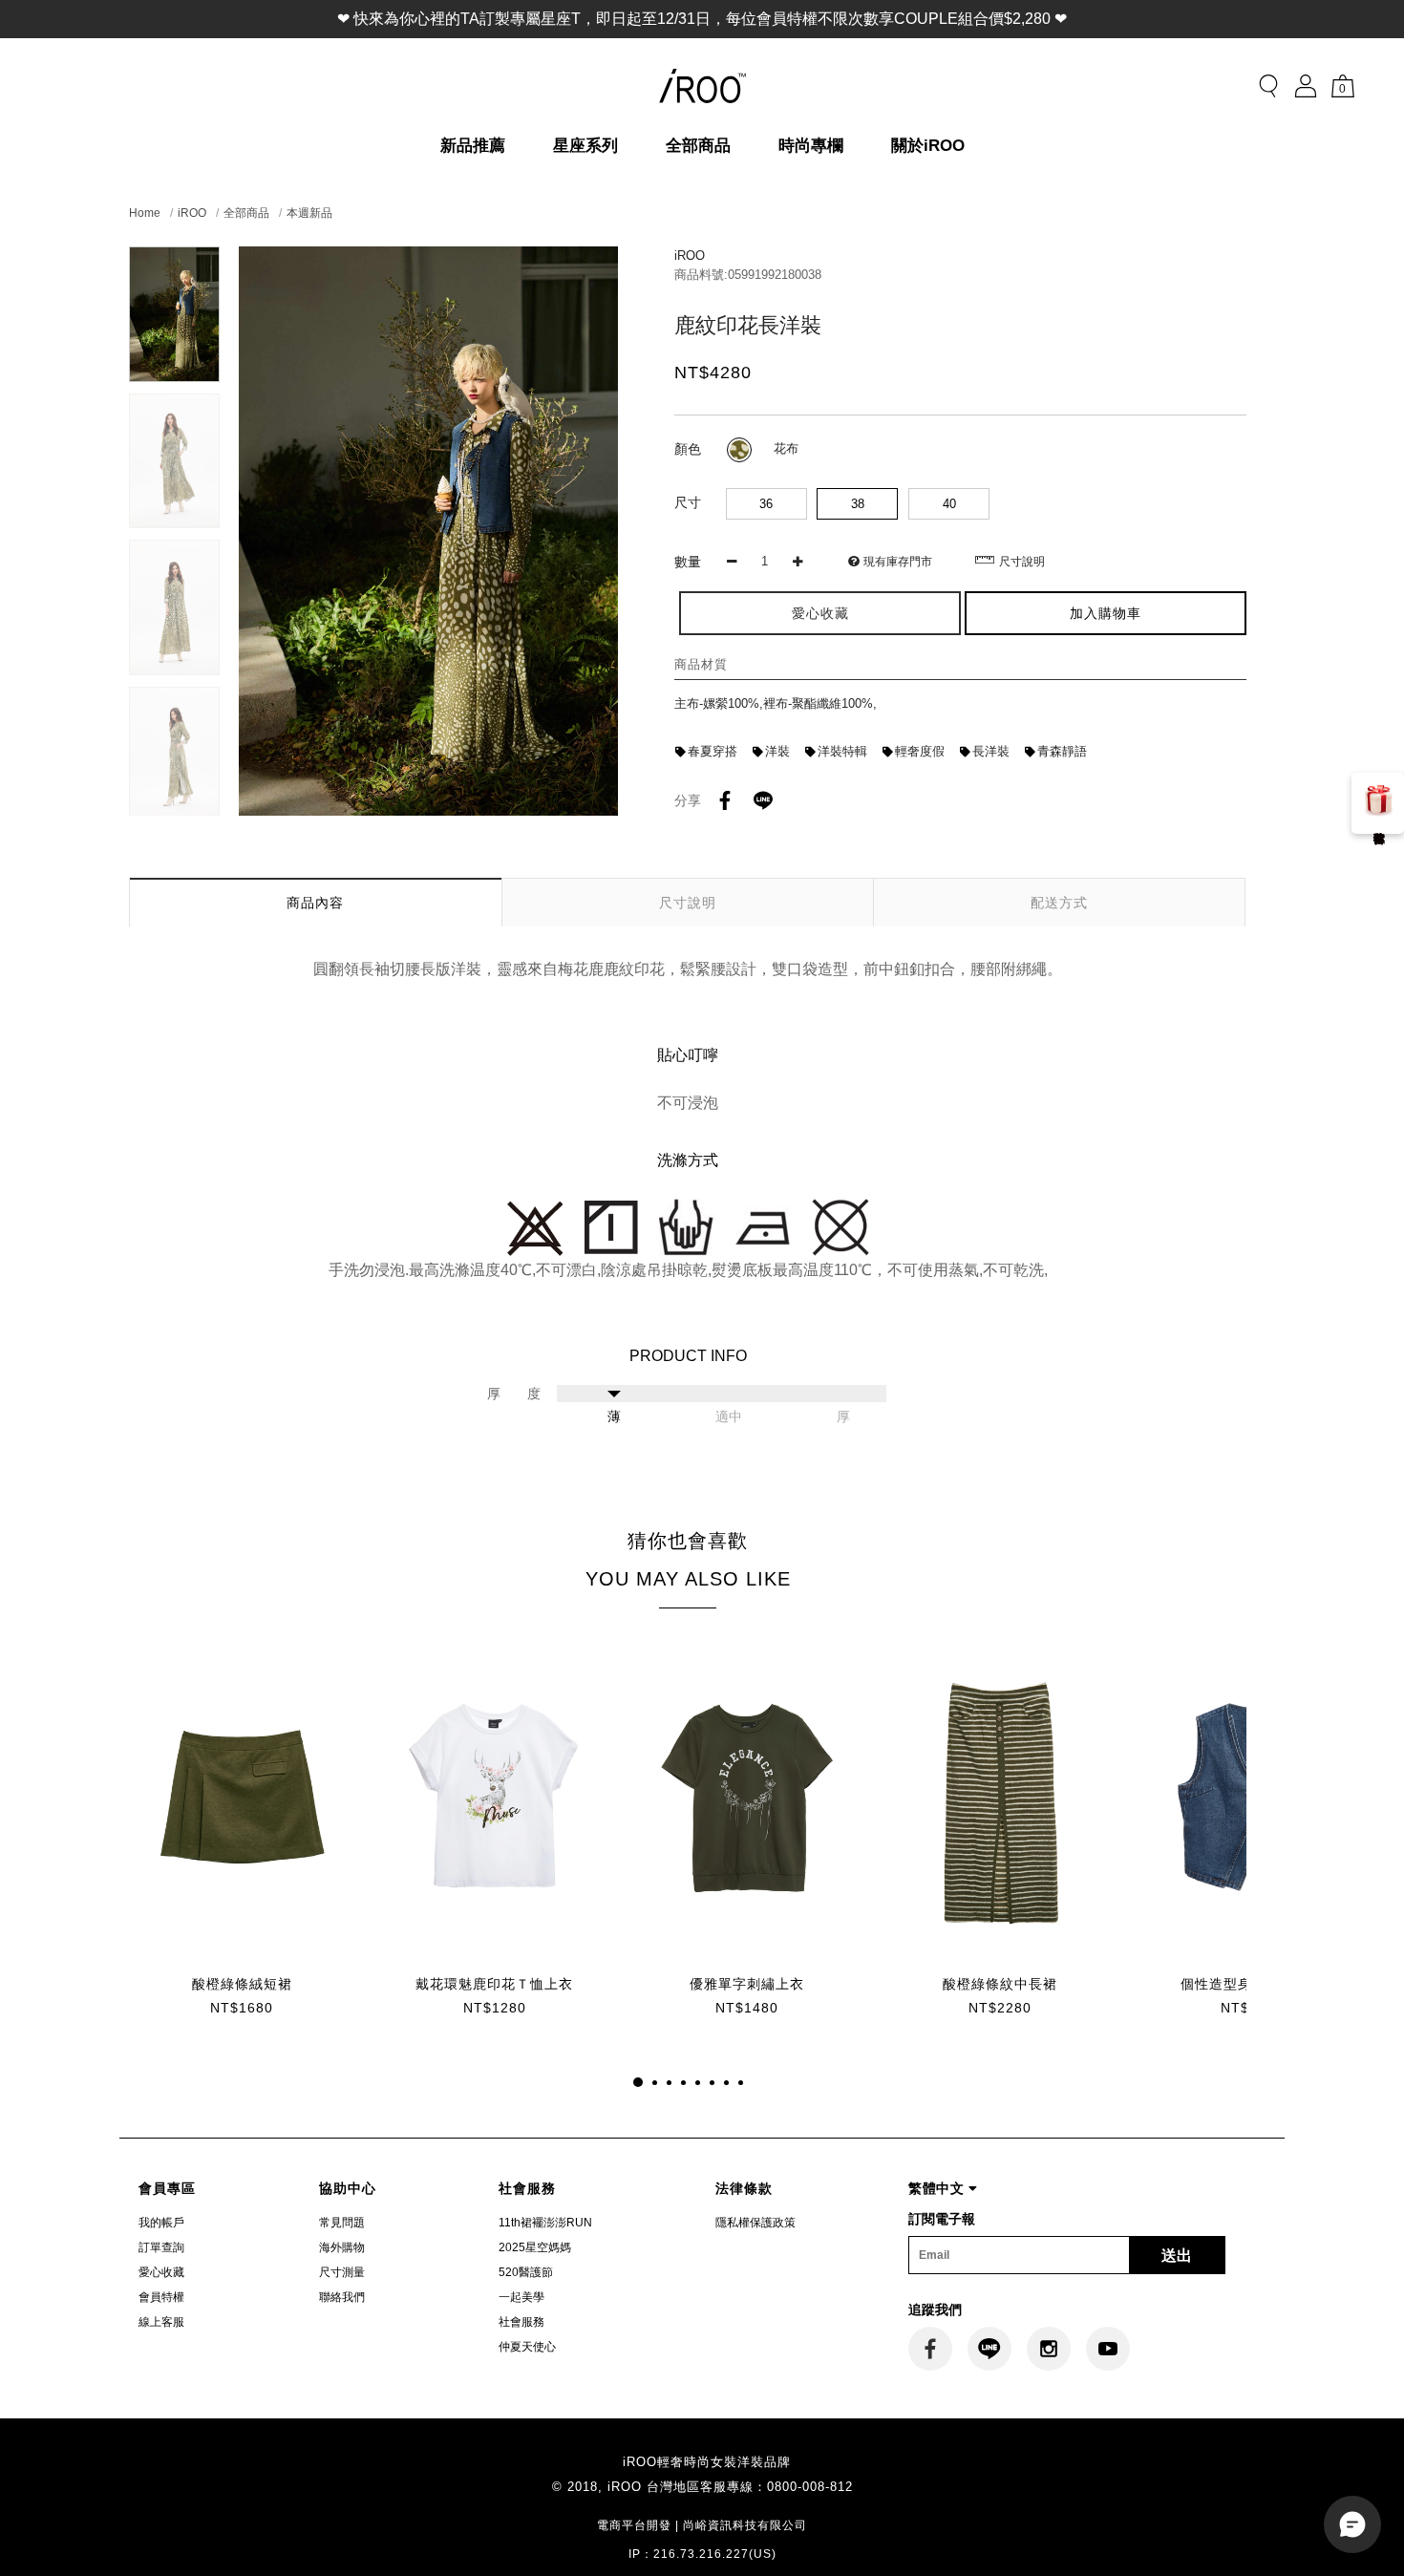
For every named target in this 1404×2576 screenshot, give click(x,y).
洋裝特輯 (842, 751)
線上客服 (161, 2322)
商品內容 (315, 903)
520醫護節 (526, 2272)
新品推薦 (473, 146)
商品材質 (701, 664)
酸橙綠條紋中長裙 (1000, 1984)
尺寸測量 (342, 2272)
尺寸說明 (1022, 562)
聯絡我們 (342, 2297)
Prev (174, 258)
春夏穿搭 (713, 751)
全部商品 (698, 146)
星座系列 (585, 146)
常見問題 (342, 2223)
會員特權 (161, 2297)
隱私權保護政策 (755, 2223)
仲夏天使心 (527, 2347)
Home (145, 213)
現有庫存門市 (898, 562)
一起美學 (521, 2297)
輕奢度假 (920, 751)
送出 (1177, 2256)
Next (174, 804)
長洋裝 (991, 751)
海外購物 (342, 2247)
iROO (192, 213)
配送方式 (1059, 903)
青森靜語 (1062, 751)
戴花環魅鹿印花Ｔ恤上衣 (494, 1984)
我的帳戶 (161, 2223)
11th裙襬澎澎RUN (545, 2223)
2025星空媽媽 (535, 2247)
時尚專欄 (811, 146)
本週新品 (309, 213)
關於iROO (928, 146)
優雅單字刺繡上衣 (747, 1984)
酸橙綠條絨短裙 (242, 1984)
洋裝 (777, 751)
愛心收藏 (161, 2272)
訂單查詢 (161, 2247)
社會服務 (521, 2322)
